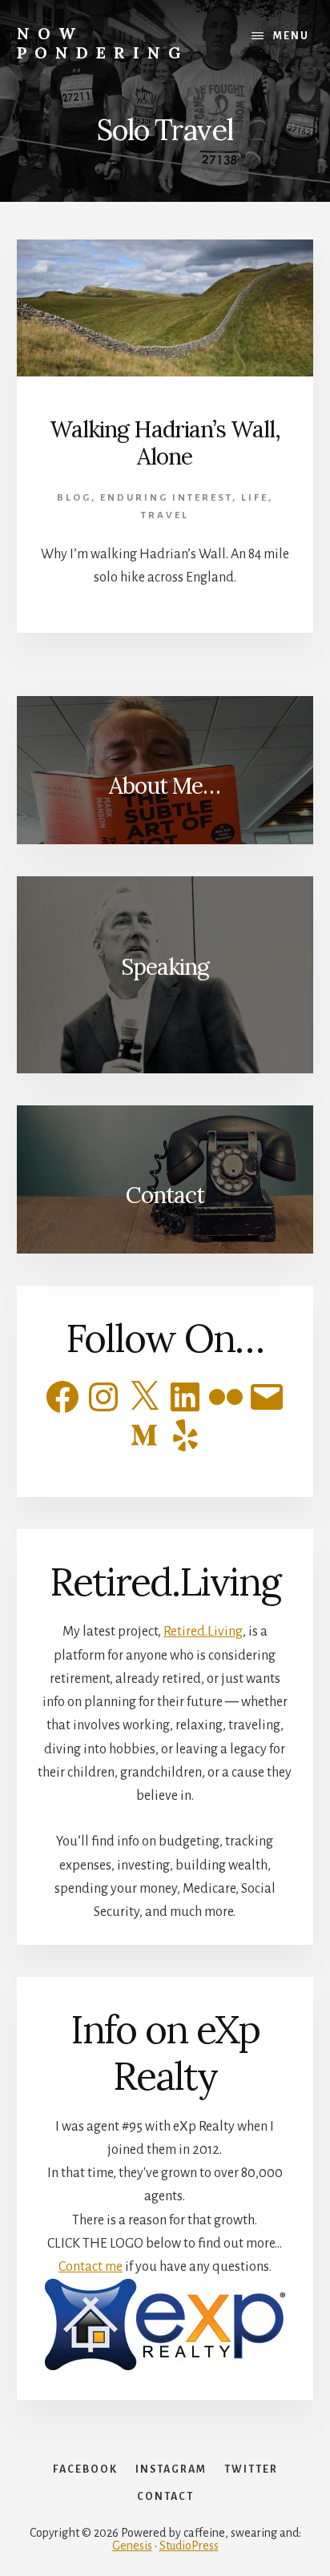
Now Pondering (103, 43)
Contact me (91, 2267)
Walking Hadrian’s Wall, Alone (165, 443)
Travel (165, 515)
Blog (74, 498)
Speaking (165, 967)
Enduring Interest (166, 498)
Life (255, 498)
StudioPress (189, 2546)
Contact (165, 1195)
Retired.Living (203, 1632)
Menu (291, 36)
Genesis (132, 2546)
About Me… (165, 786)
